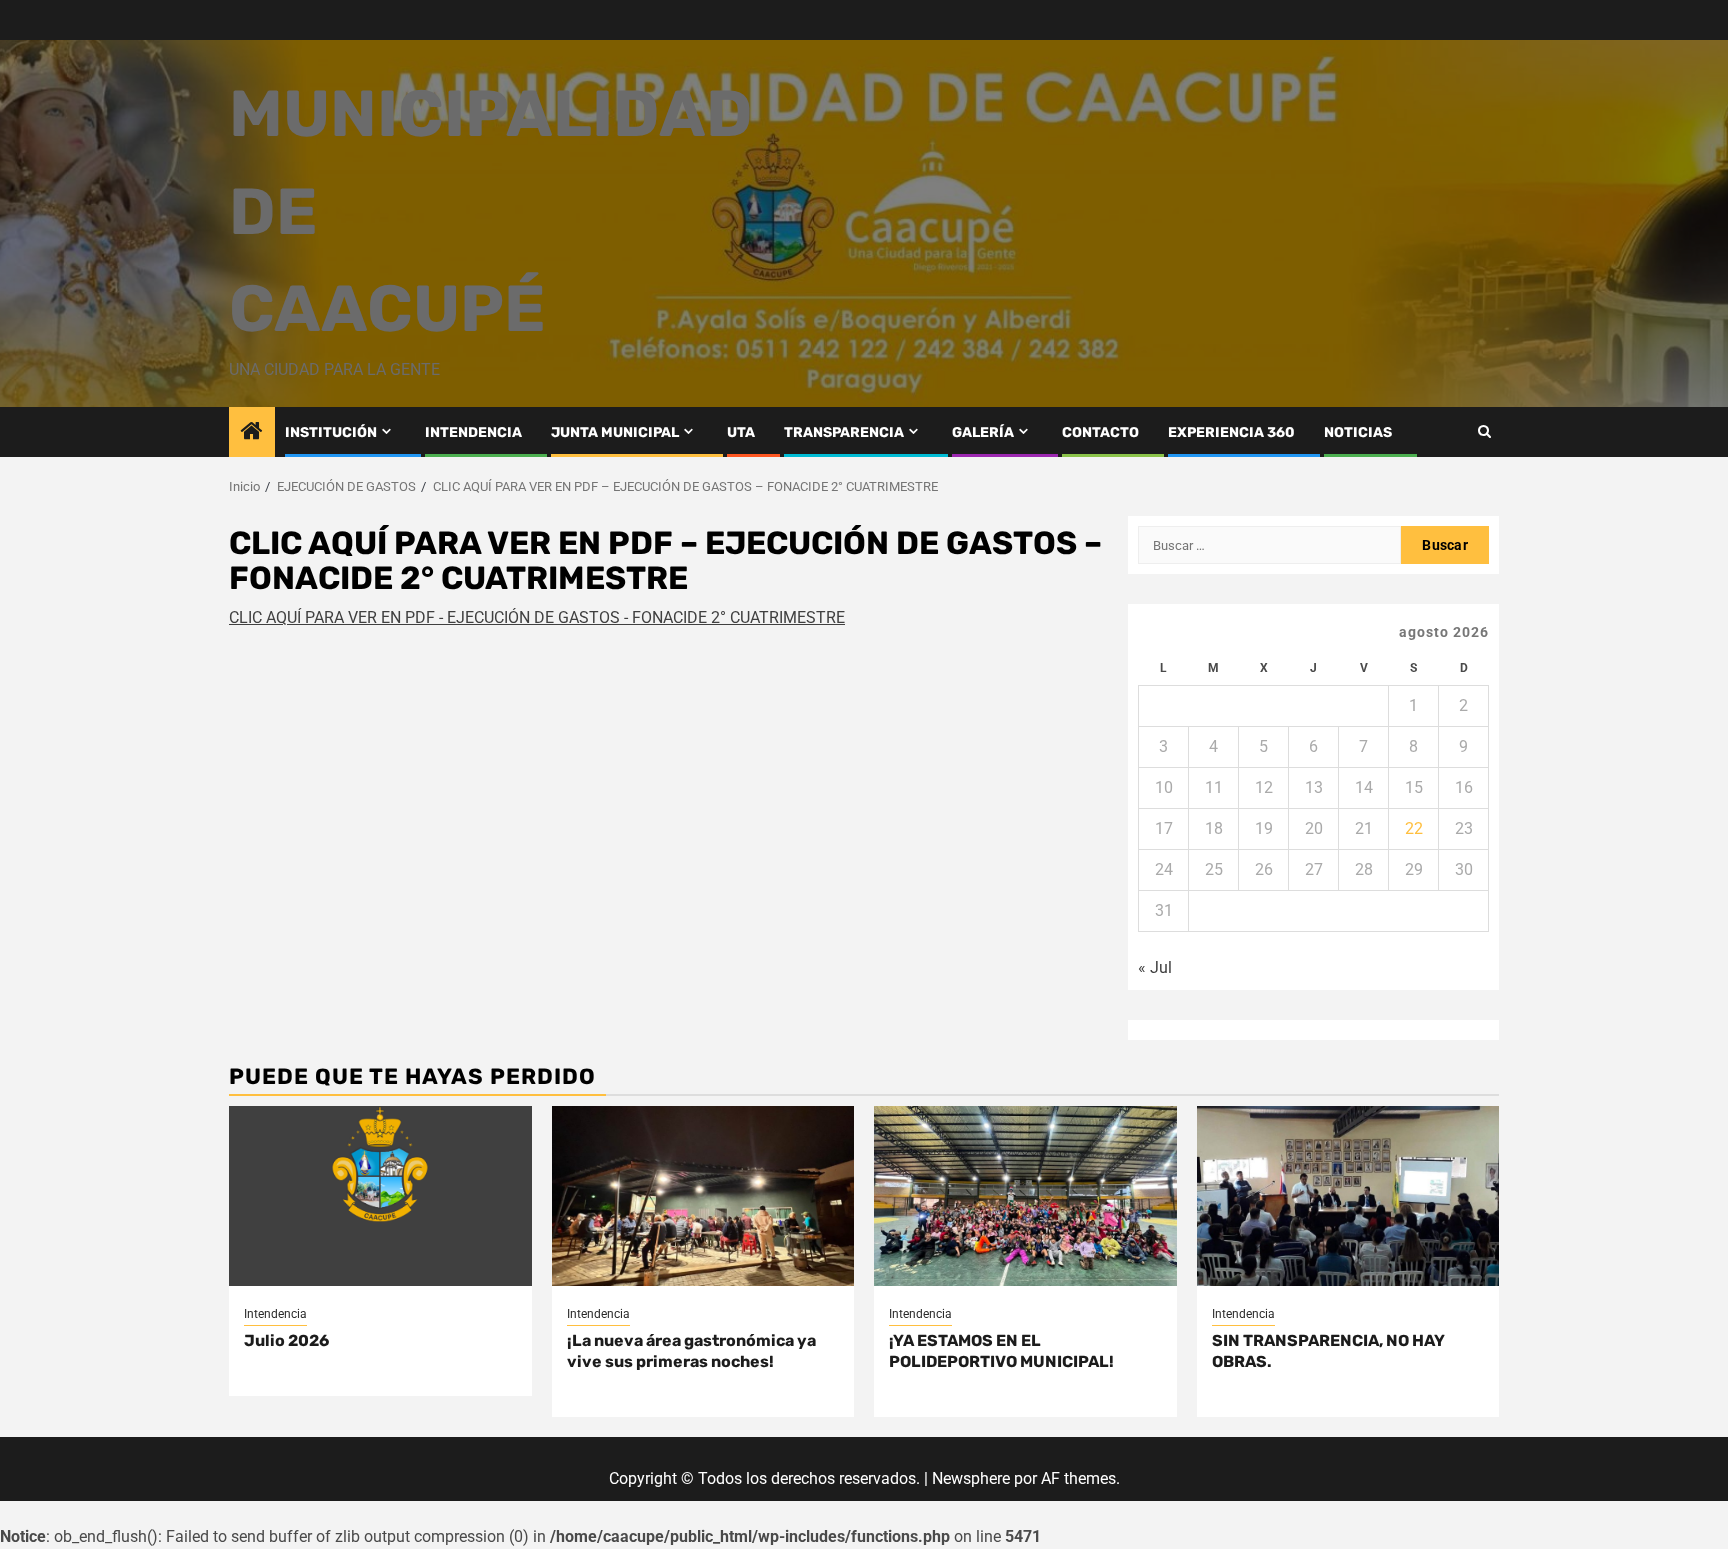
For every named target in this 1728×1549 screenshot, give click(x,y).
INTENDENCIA (473, 432)
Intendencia (275, 1314)
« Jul (1155, 967)
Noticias (1358, 432)
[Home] (252, 433)
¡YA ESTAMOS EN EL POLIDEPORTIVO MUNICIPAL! (1001, 1351)
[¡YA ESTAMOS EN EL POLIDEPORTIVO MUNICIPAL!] (1025, 1196)
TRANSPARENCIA (844, 432)
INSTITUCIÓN (331, 432)
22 (1414, 828)
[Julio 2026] (380, 1196)
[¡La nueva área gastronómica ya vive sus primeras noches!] (703, 1196)
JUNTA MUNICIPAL (615, 432)
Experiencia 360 (1231, 432)
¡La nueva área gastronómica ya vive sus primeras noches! (691, 1351)
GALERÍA (983, 432)
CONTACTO (1100, 432)
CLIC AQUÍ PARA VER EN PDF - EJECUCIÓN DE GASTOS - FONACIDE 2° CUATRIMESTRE (537, 617)
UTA (741, 432)
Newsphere (971, 1478)
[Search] (1484, 431)
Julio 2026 (286, 1340)
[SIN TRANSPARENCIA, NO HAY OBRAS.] (1348, 1196)
